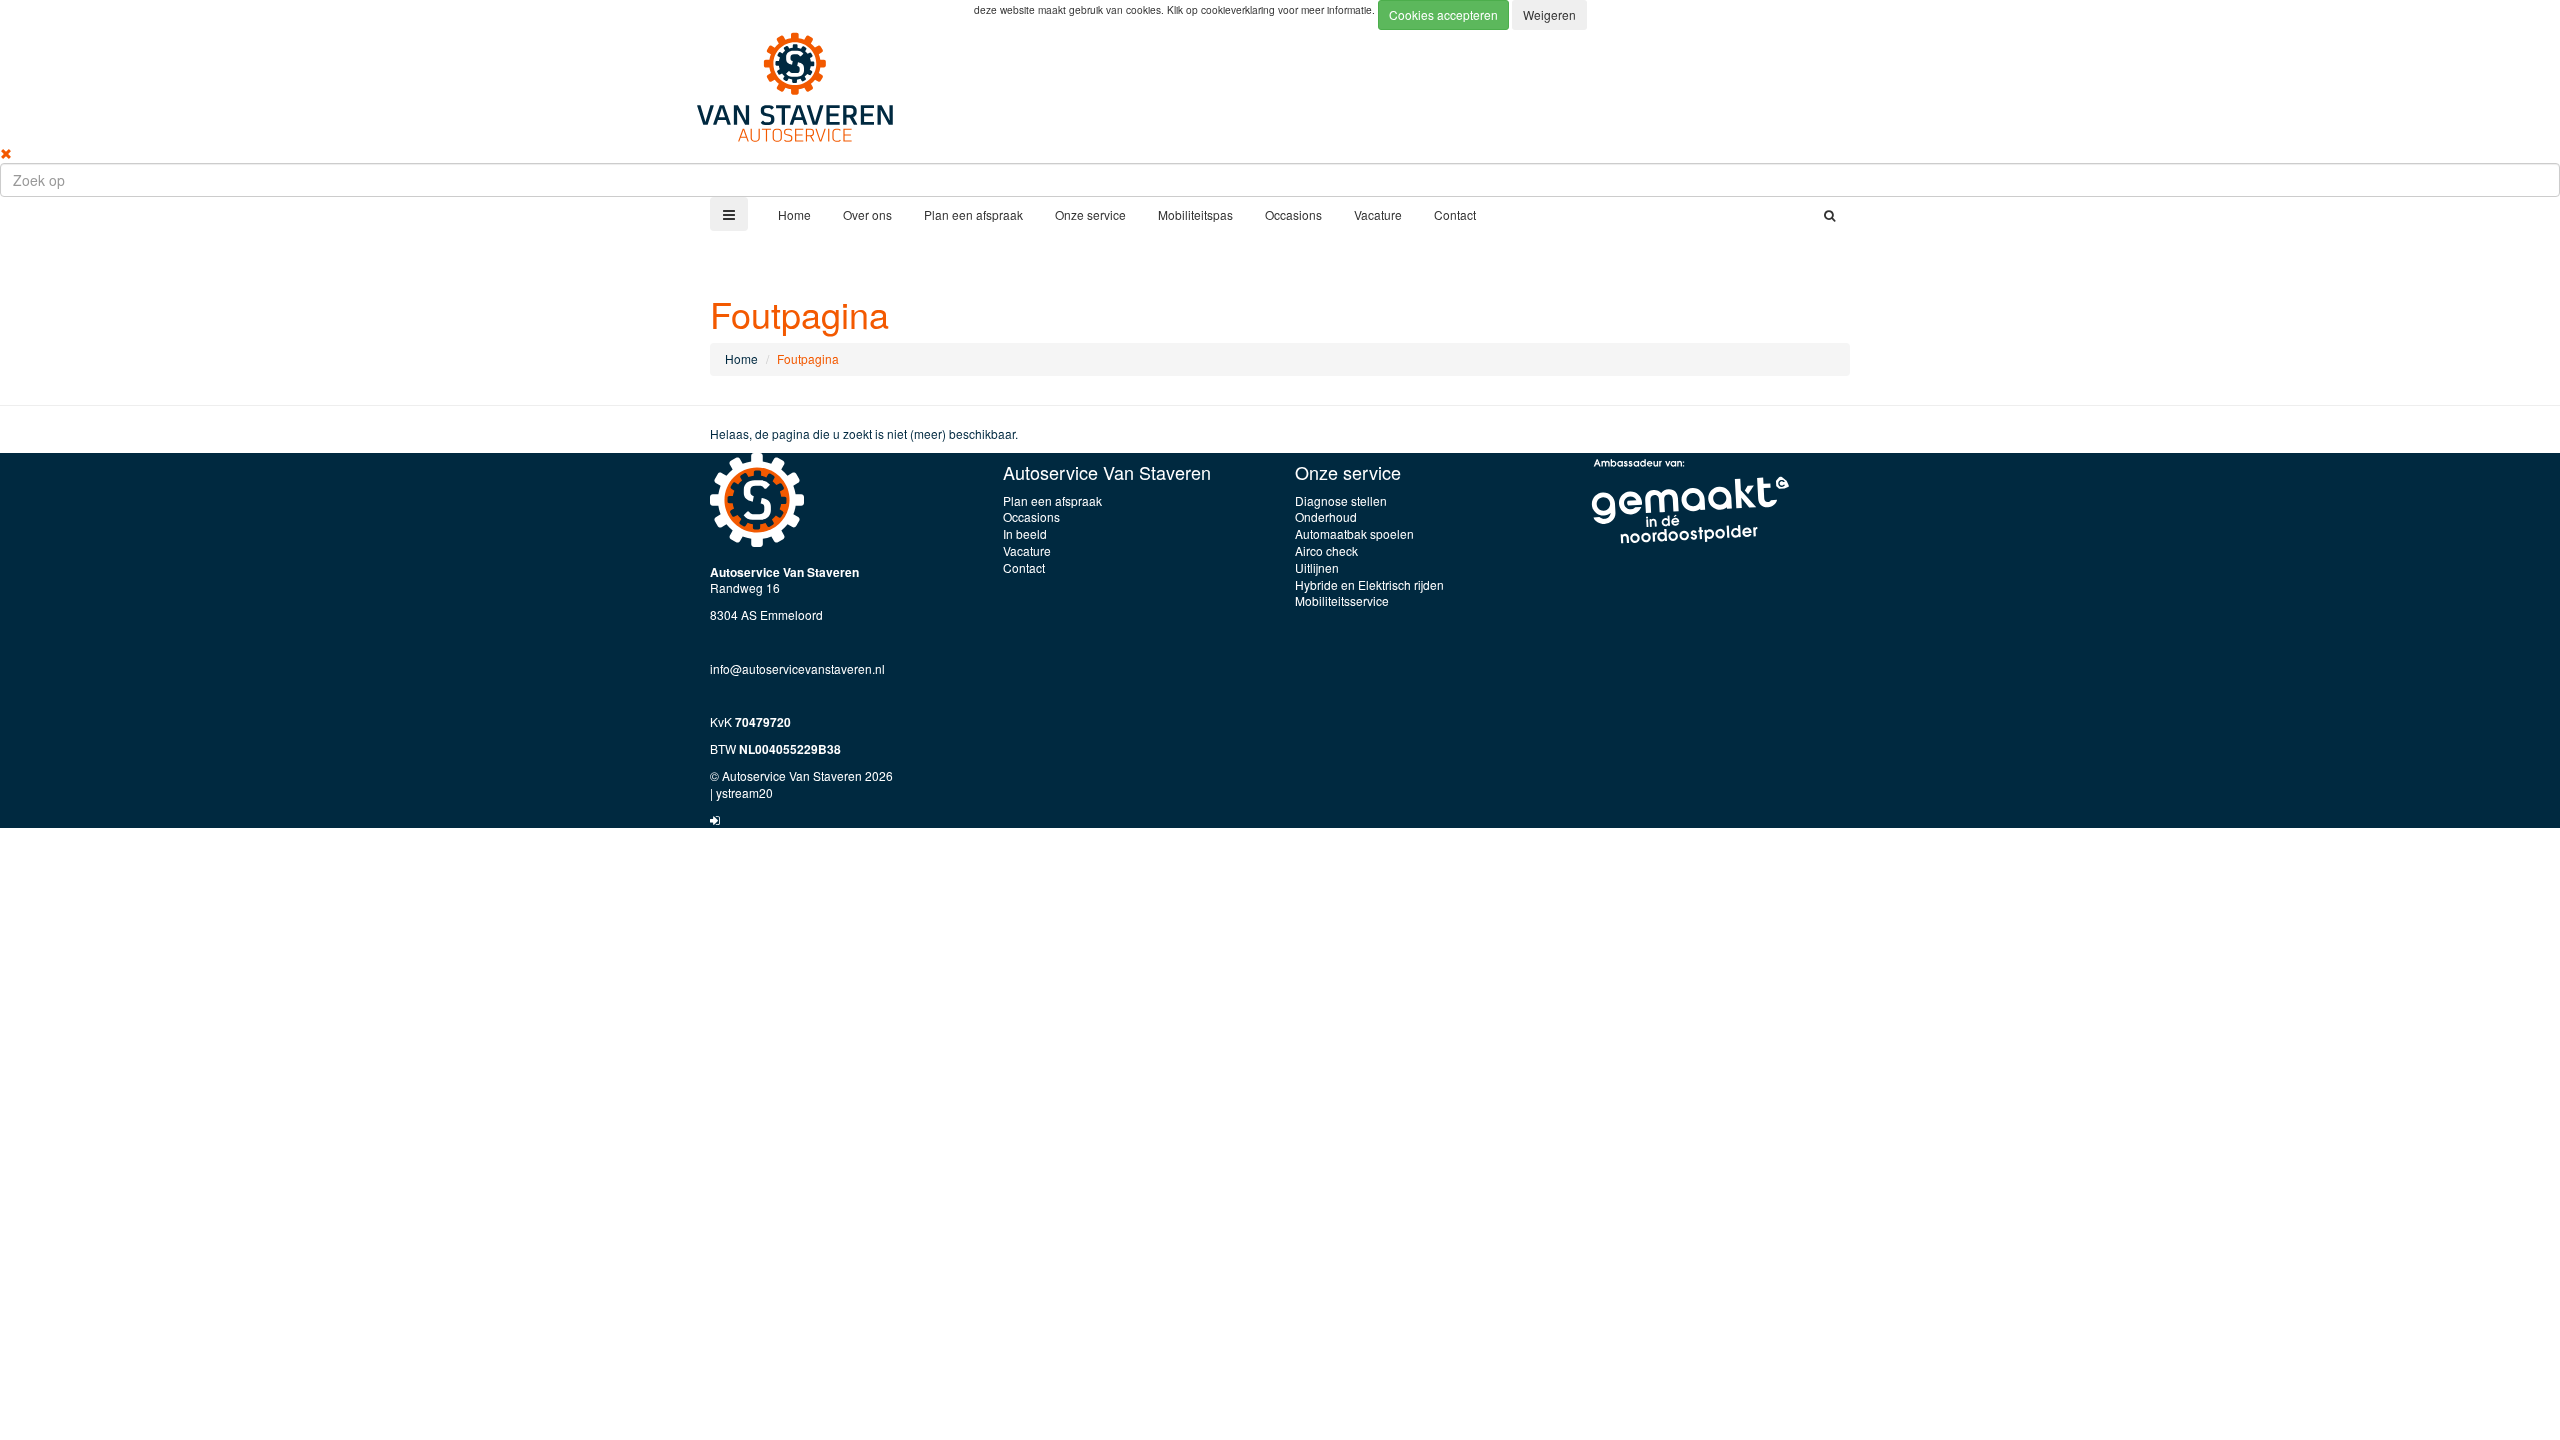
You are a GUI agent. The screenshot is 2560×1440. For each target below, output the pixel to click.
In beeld (1025, 533)
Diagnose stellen (1341, 500)
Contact (1455, 214)
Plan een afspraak (973, 214)
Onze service (1090, 214)
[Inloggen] (715, 819)
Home (794, 214)
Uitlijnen (1317, 567)
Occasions (1293, 214)
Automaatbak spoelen (1354, 533)
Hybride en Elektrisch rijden (1369, 584)
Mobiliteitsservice (1342, 600)
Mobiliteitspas (1195, 214)
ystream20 (744, 792)
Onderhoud (1326, 516)
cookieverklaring (1239, 9)
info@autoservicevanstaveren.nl (797, 668)
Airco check (1326, 550)
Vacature (1378, 214)
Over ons (867, 214)
